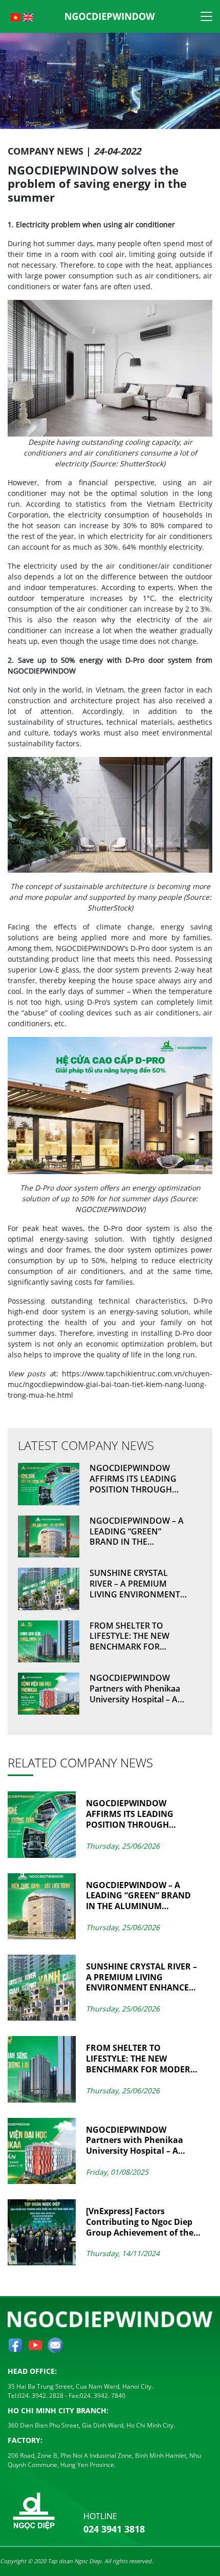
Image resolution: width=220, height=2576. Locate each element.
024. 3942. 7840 (103, 2396)
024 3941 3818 (114, 2529)
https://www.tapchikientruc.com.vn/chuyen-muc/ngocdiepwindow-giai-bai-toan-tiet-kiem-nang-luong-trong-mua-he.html (110, 1384)
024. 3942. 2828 (41, 2396)
